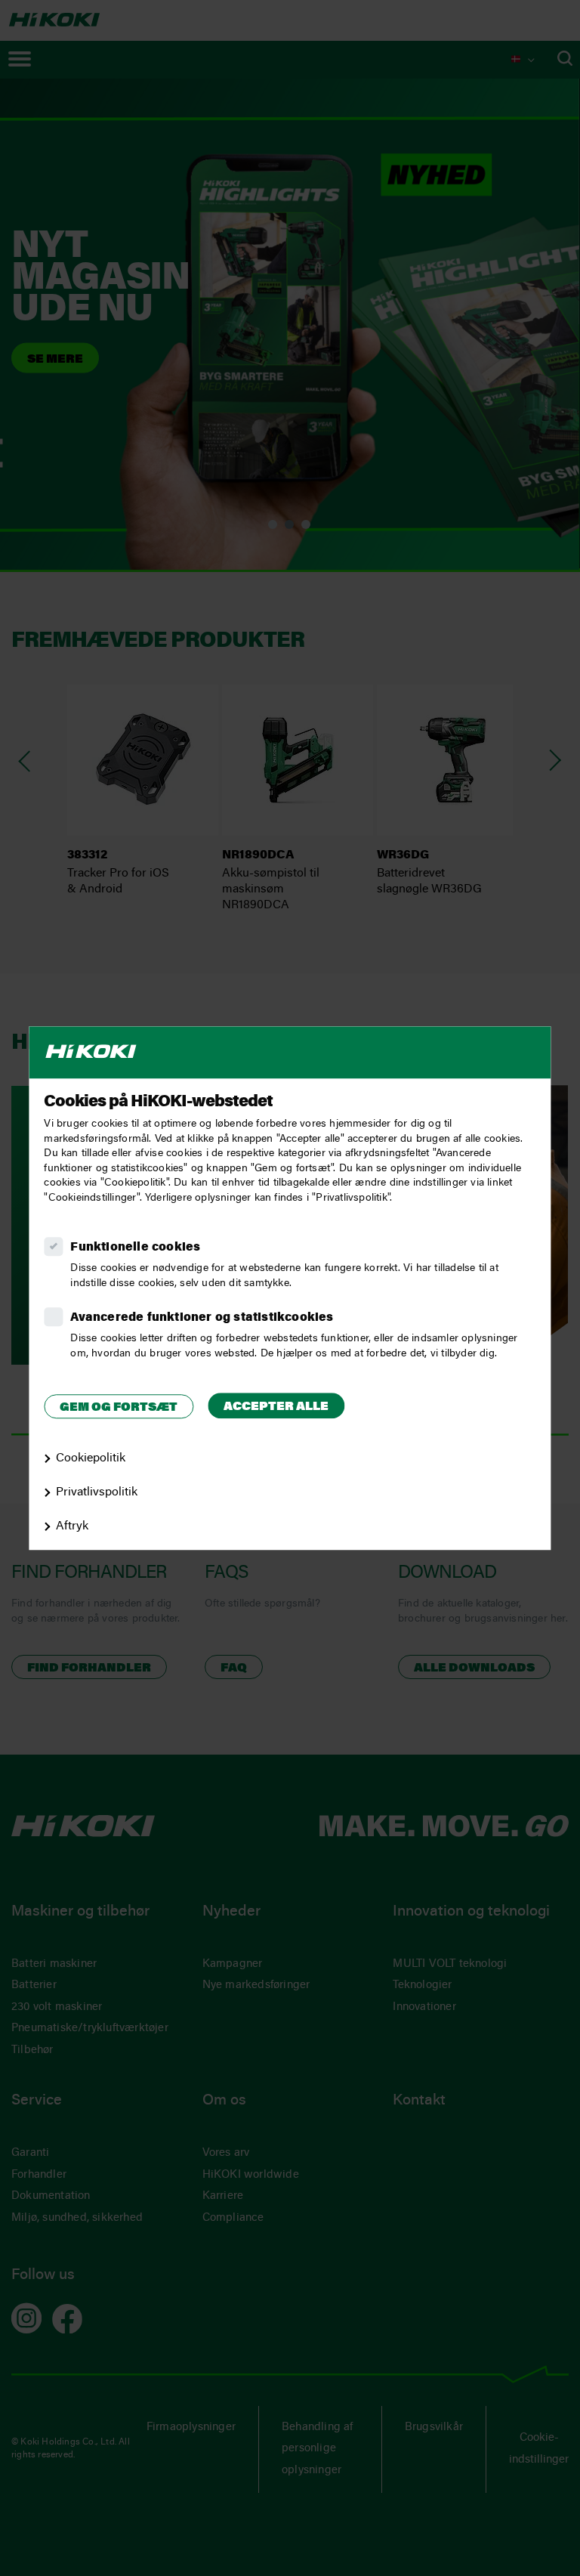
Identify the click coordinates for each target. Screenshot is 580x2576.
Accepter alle (276, 1407)
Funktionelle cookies (135, 1248)
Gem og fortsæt (119, 1408)
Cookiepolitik (91, 1458)
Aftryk (72, 1526)
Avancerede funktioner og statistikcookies (202, 1318)
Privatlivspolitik (97, 1492)
